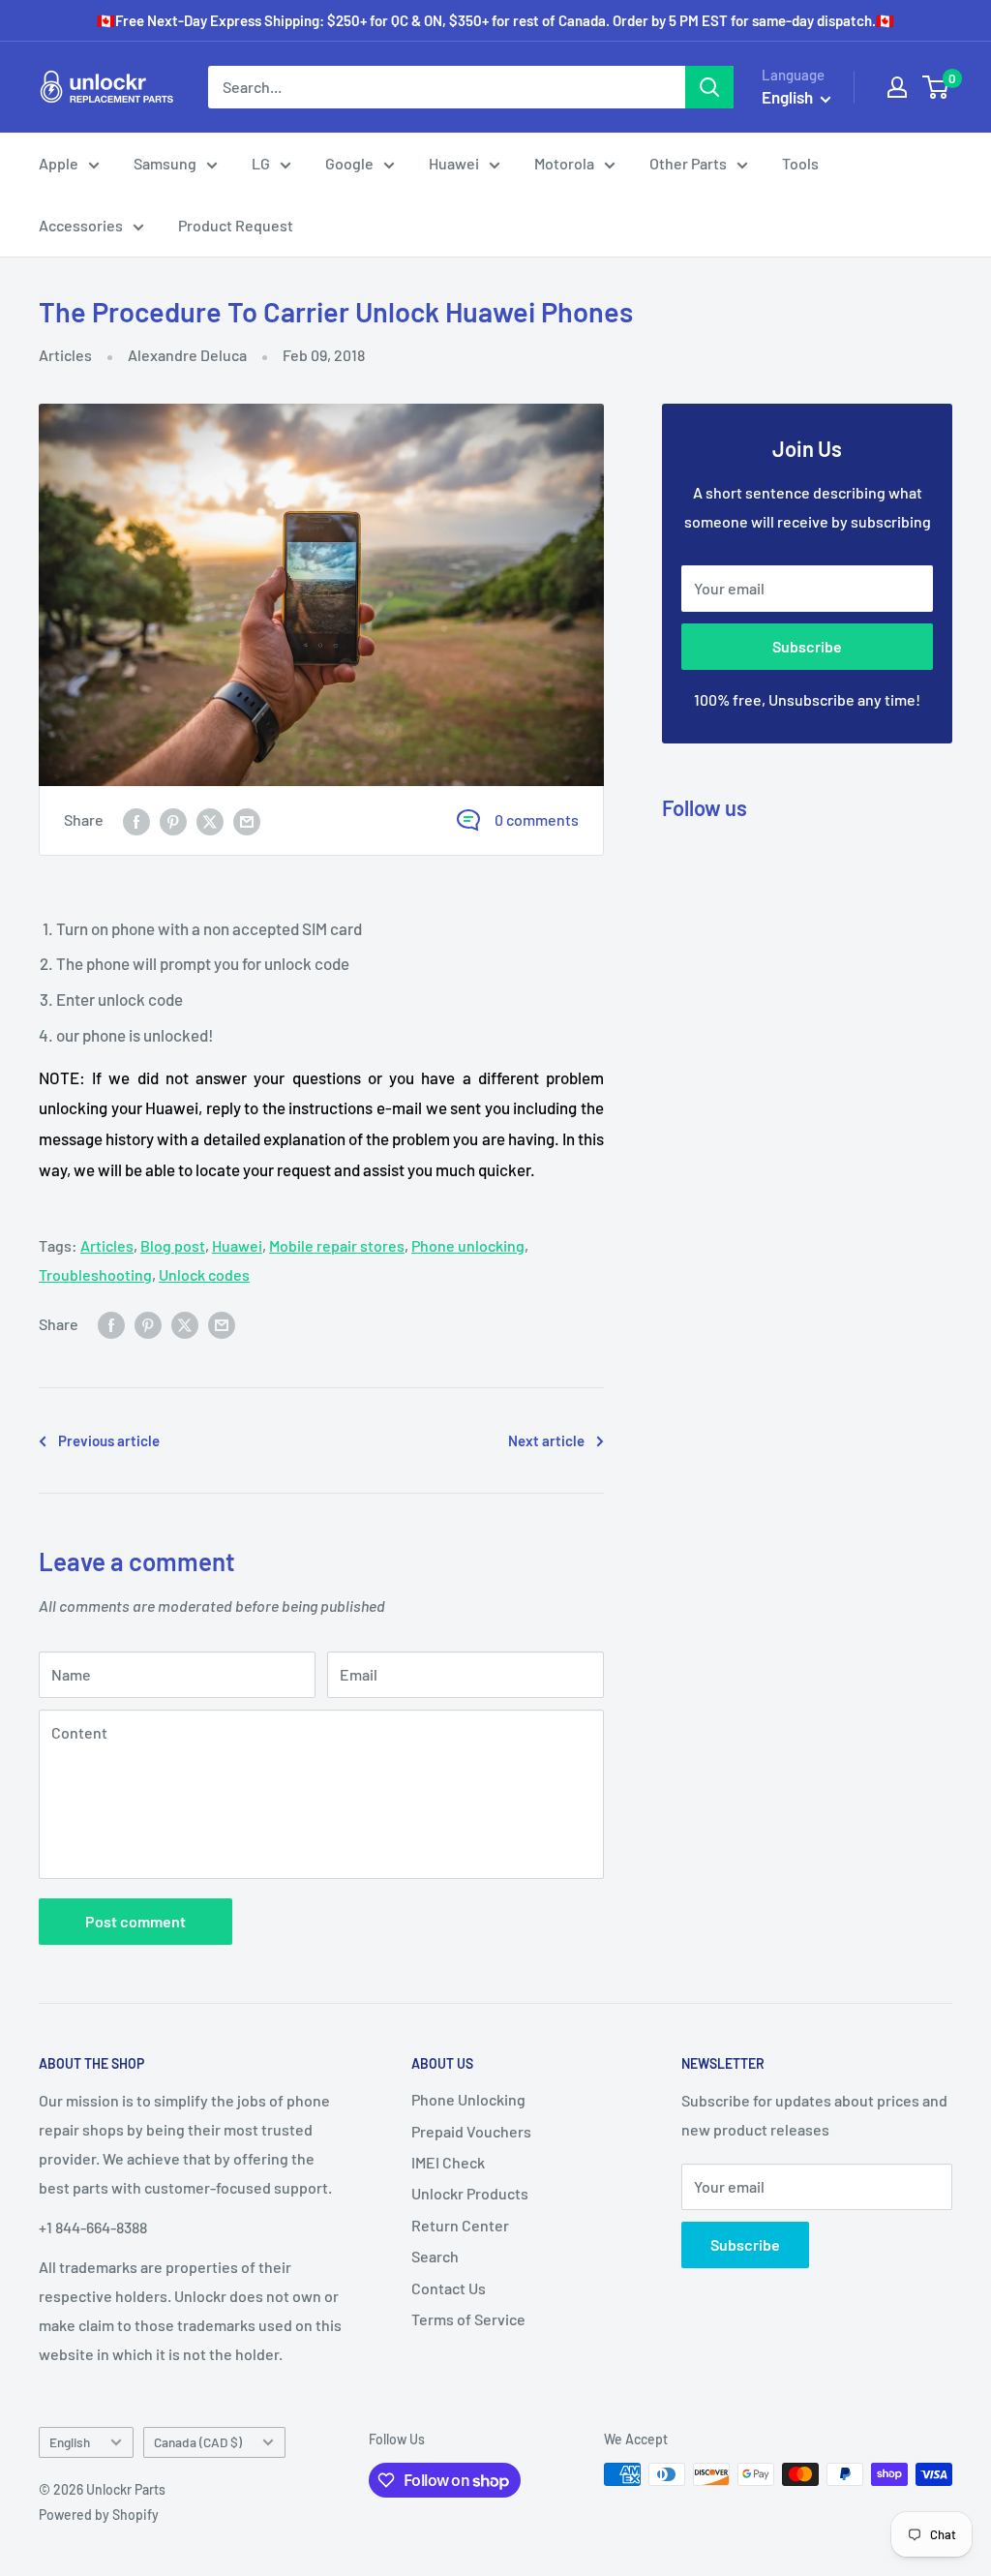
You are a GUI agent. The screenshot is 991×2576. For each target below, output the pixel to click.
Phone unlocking (468, 1245)
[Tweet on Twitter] (210, 820)
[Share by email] (247, 820)
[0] (936, 87)
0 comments (537, 819)
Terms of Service (468, 2319)
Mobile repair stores (337, 1245)
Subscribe (807, 646)
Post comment (135, 1921)
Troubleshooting (95, 1274)
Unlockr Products (470, 2193)
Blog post (173, 1245)
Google (349, 163)
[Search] (709, 87)
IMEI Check (448, 2162)
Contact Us (449, 2288)
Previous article (109, 1440)
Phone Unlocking (468, 2099)
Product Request (236, 225)
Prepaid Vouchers (471, 2131)
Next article (546, 1440)
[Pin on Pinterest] (173, 820)
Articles (65, 355)
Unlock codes (204, 1274)
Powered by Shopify (99, 2515)
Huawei (454, 163)
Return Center (460, 2225)
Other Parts (688, 163)
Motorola (564, 163)
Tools (800, 163)
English (70, 2442)
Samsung (165, 163)
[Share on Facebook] (136, 820)
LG (261, 163)
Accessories (81, 225)
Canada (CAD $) (198, 2442)
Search (435, 2256)
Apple (59, 163)
